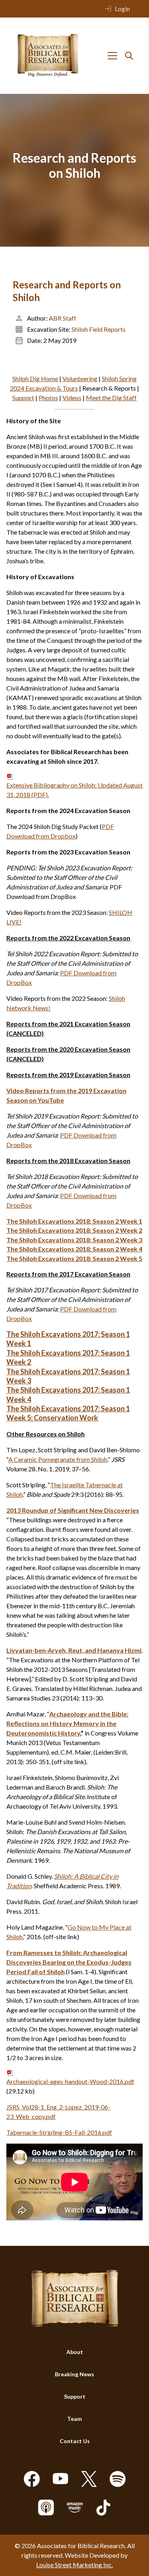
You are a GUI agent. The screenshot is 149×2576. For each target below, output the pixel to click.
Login (122, 9)
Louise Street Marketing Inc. (74, 2565)
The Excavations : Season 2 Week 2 (74, 1230)
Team (74, 2419)
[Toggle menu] (112, 56)
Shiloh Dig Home (35, 378)
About (75, 2352)
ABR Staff (63, 318)
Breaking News (74, 2374)
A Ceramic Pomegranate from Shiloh (58, 1459)
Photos (48, 398)
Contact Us (75, 2441)
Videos (72, 398)
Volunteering (80, 378)
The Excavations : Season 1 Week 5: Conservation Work (68, 1413)
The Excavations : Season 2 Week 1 (74, 1221)
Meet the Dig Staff (111, 398)
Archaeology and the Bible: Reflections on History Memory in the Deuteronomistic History (67, 1723)
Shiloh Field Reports (99, 329)
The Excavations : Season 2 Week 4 (74, 1249)
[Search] (129, 56)
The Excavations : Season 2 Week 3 (74, 1240)
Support (23, 398)
